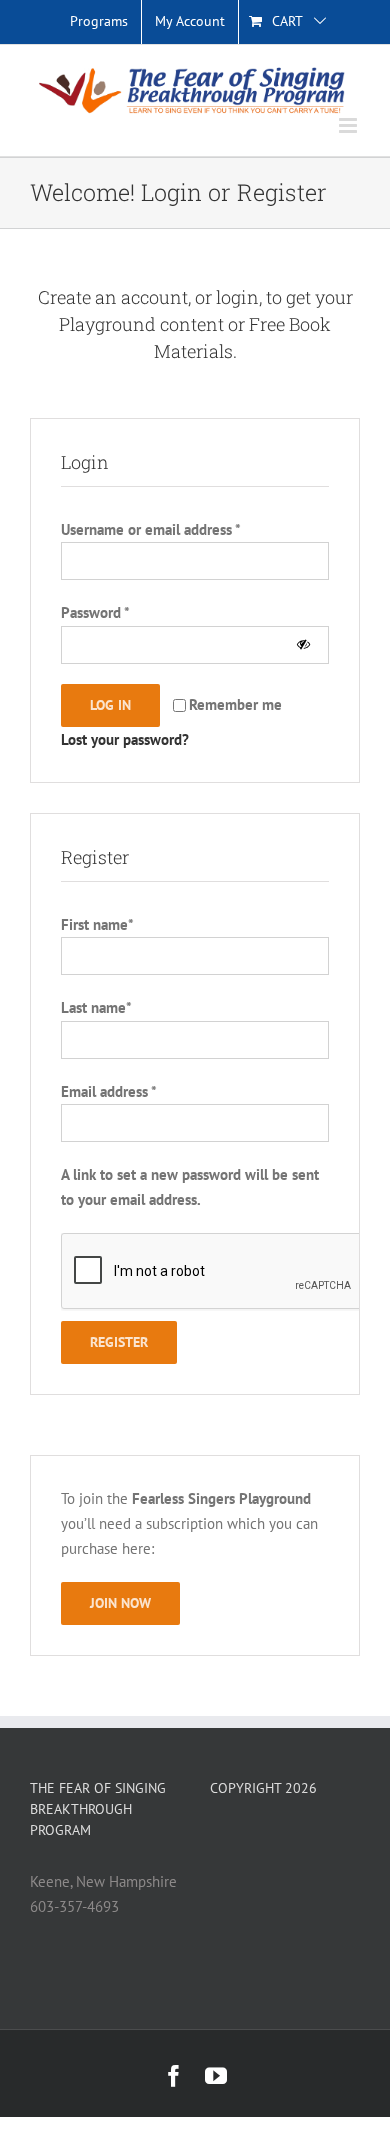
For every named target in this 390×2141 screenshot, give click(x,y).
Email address (108, 1091)
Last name (96, 1007)
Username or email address (150, 529)
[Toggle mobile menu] (349, 125)
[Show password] (303, 644)
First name (97, 924)
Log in (110, 705)
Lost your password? (125, 739)
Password (95, 612)
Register (119, 1342)
